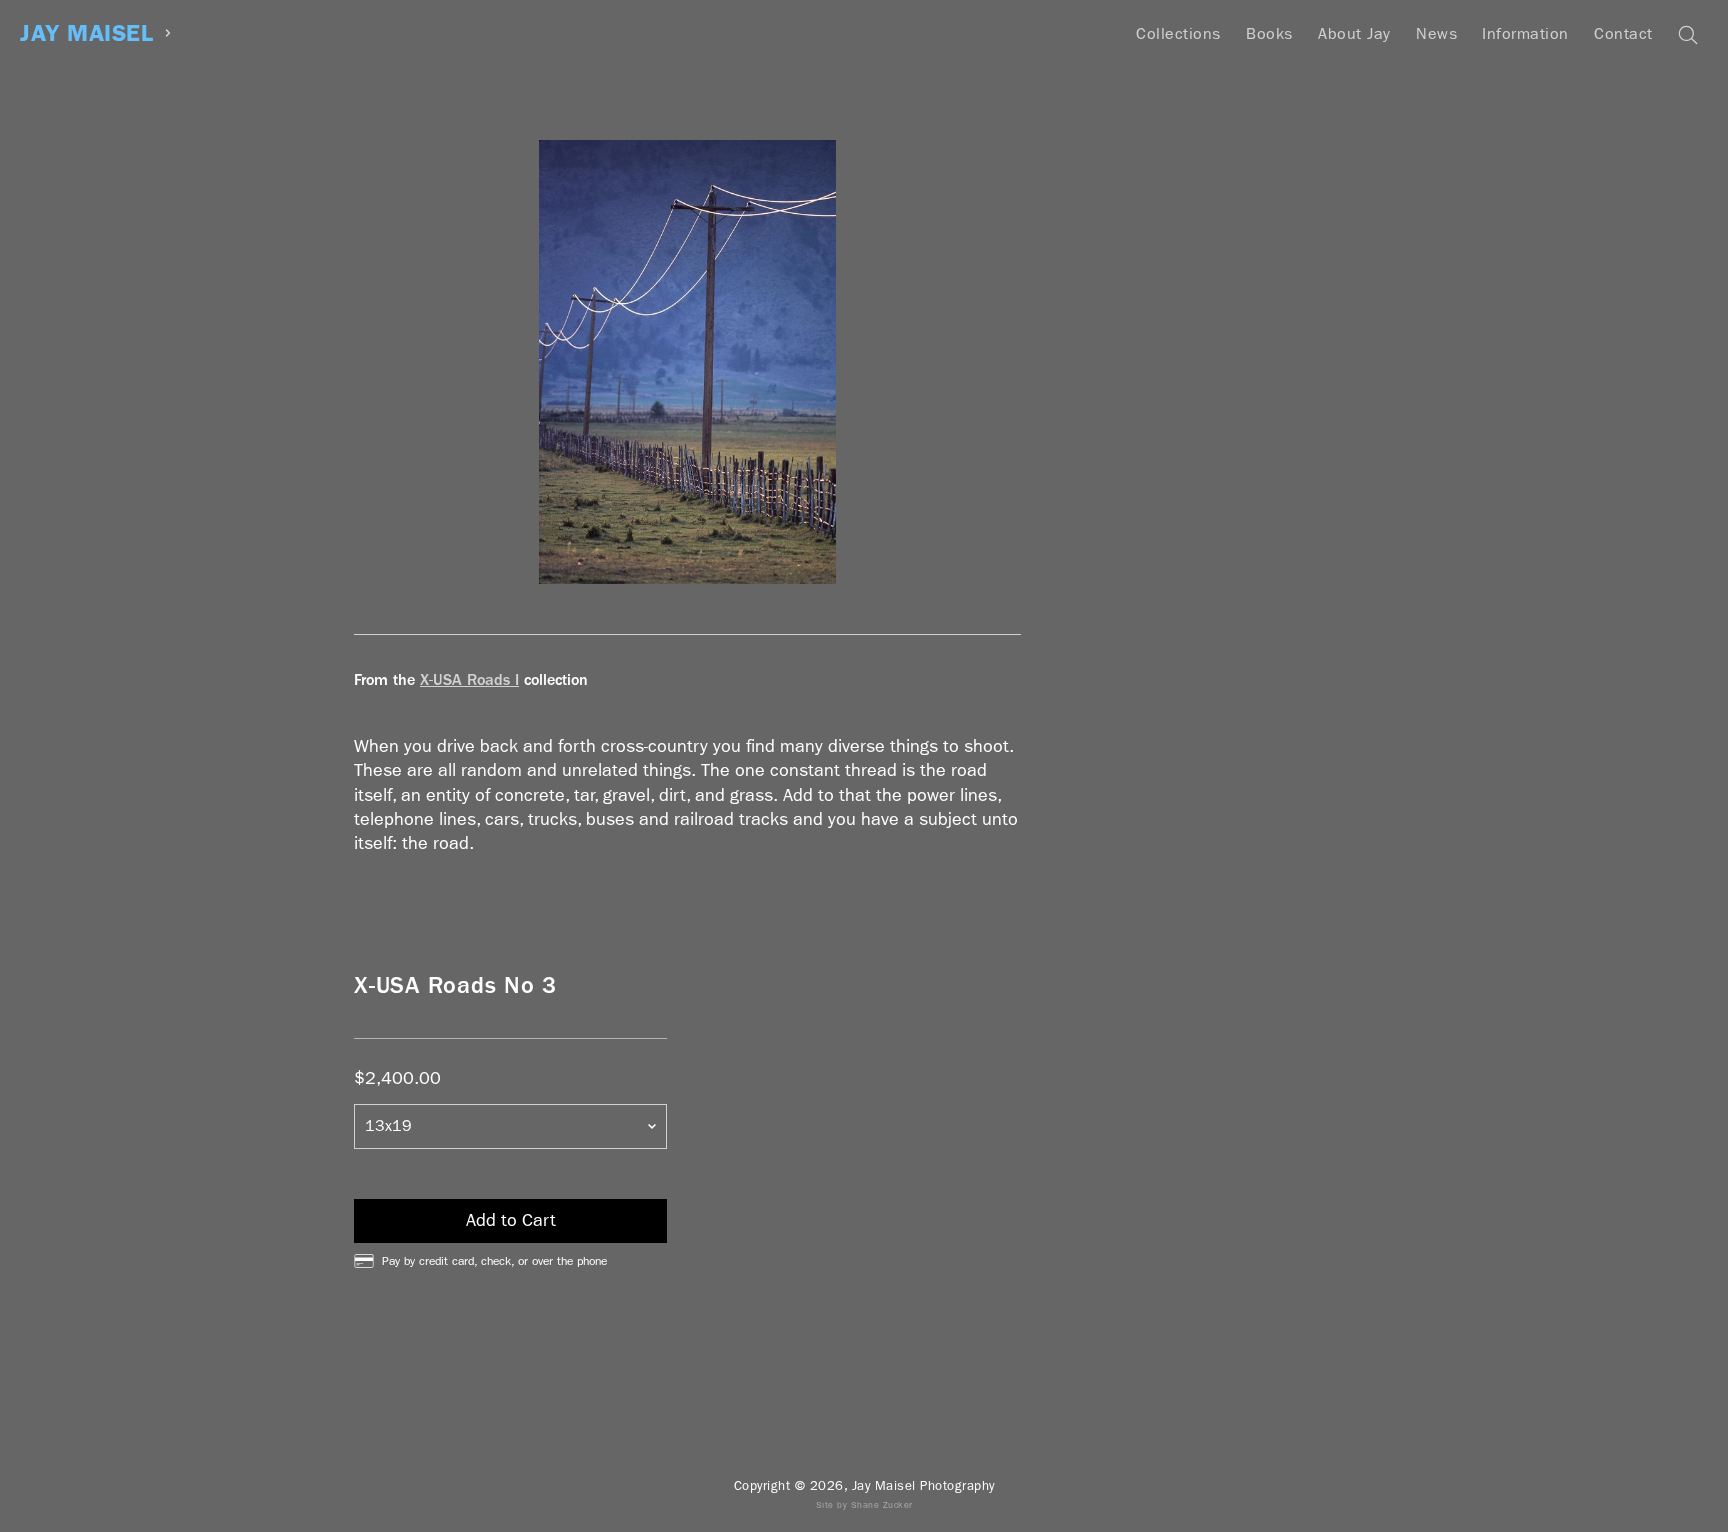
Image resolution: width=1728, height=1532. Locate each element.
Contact (1623, 33)
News (1436, 33)
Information (1525, 33)
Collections (1178, 33)
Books (1269, 33)
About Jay (1354, 33)
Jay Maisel (86, 33)
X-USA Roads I (469, 679)
